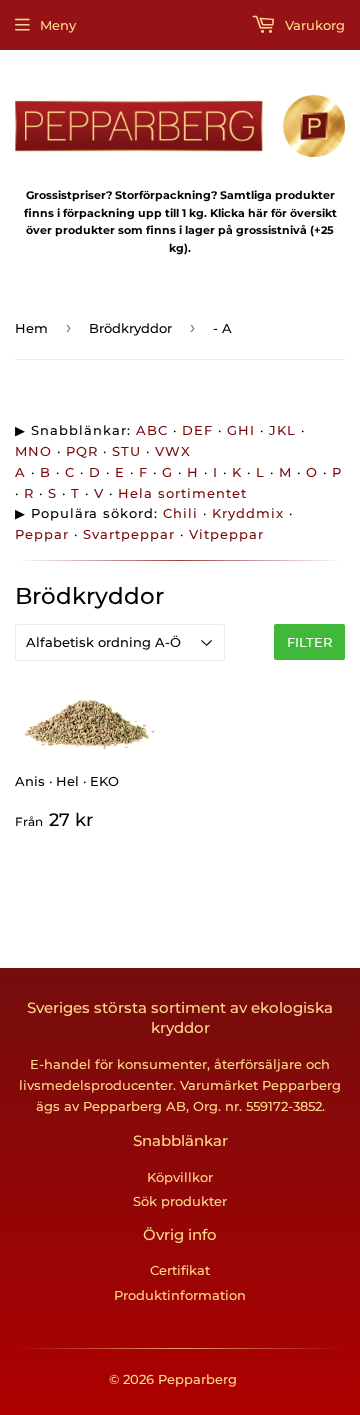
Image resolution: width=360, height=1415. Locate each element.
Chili (180, 513)
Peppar (42, 534)
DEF (197, 430)
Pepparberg (197, 1379)
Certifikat (180, 1270)
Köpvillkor (180, 1177)
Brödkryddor (130, 328)
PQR (82, 451)
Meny (58, 25)
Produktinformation (180, 1295)
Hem (31, 328)
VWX (173, 451)
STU (126, 451)
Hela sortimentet (182, 493)
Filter (309, 642)
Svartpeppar (129, 534)
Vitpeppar (226, 534)
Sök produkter (180, 1201)
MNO (33, 451)
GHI (241, 430)
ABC (152, 430)
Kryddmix (248, 513)
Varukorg (313, 25)
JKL (282, 430)
